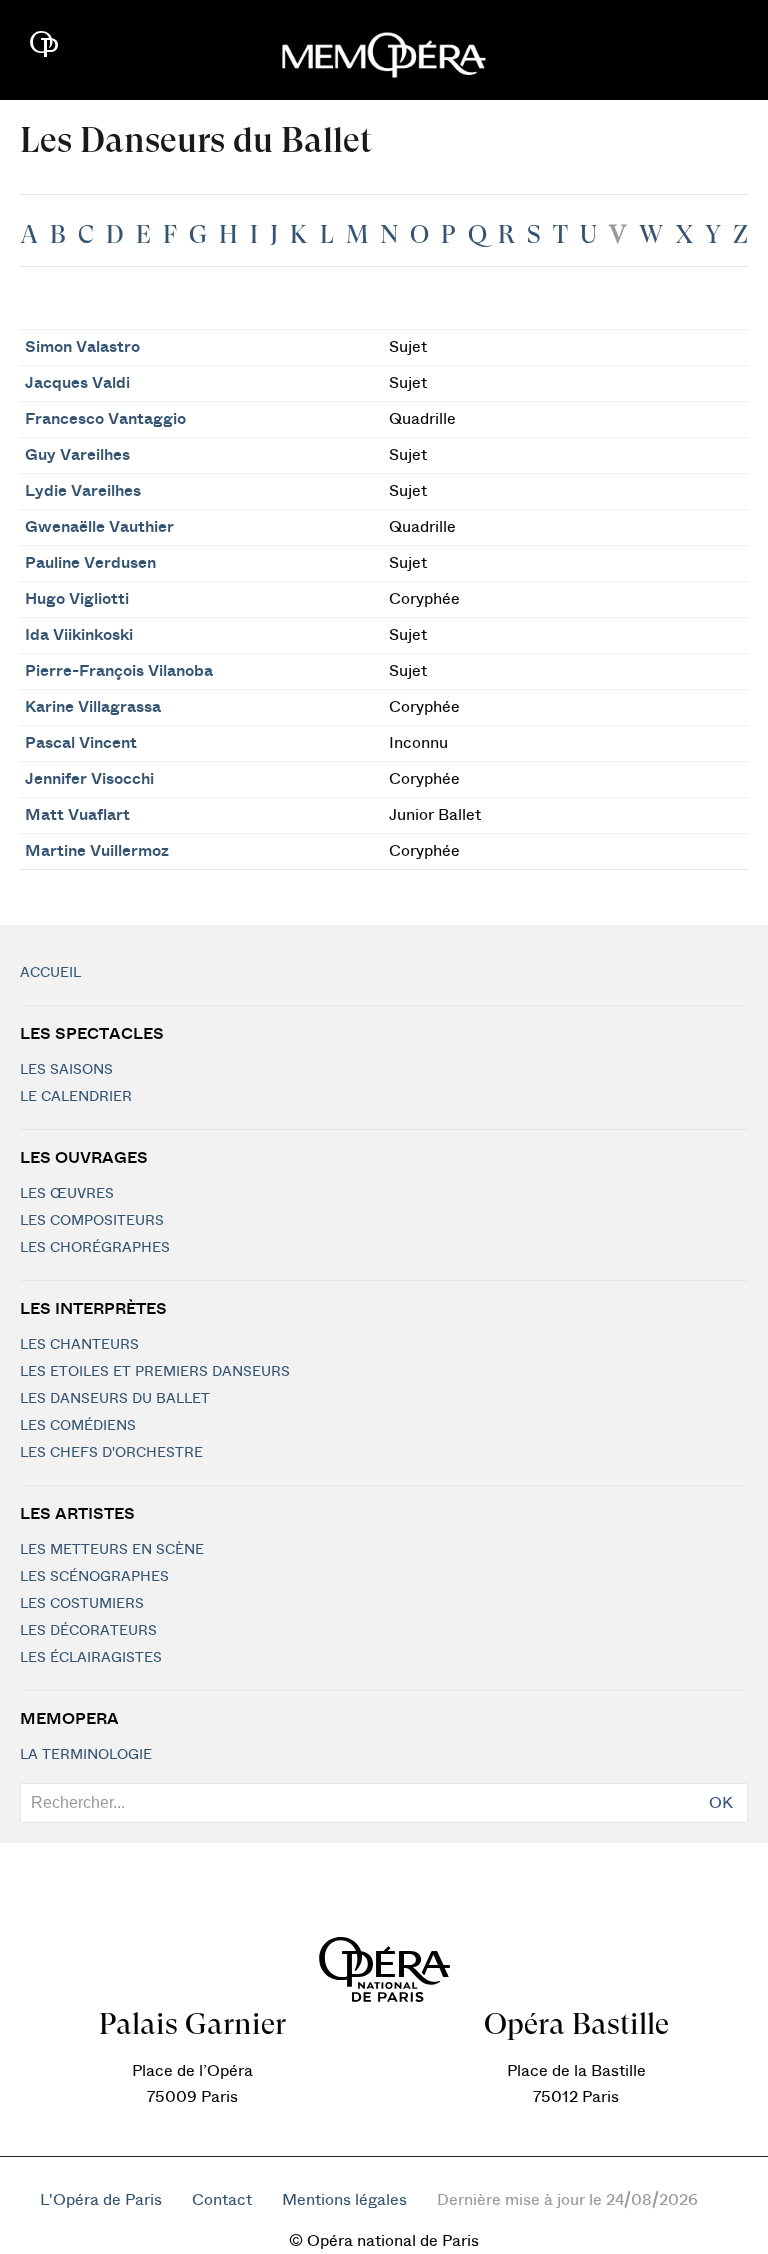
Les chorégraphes (95, 1248)
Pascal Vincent (81, 743)
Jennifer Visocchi (89, 779)
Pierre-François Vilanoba (119, 671)
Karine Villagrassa (93, 707)
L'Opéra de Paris (101, 2200)
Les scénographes (94, 1577)
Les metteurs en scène (112, 1550)
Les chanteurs (79, 1345)
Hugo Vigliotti (77, 599)
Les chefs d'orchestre (111, 1453)
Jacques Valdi (77, 383)
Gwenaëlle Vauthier (99, 527)
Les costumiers (82, 1604)
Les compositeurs (92, 1221)
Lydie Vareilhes (83, 491)
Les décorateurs (88, 1631)
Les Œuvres (67, 1194)
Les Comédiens (78, 1426)
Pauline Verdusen (90, 563)
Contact (222, 2200)
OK (721, 1803)
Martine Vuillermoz (97, 851)
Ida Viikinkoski (79, 635)
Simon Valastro (82, 347)
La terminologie (86, 1755)
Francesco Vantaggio (105, 419)
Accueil (50, 973)
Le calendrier (76, 1097)
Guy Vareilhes (77, 455)
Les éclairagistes (91, 1658)
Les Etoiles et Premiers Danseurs (155, 1372)
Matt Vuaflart (77, 815)
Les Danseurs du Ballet (115, 1399)
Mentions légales (344, 2200)
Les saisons (66, 1070)
